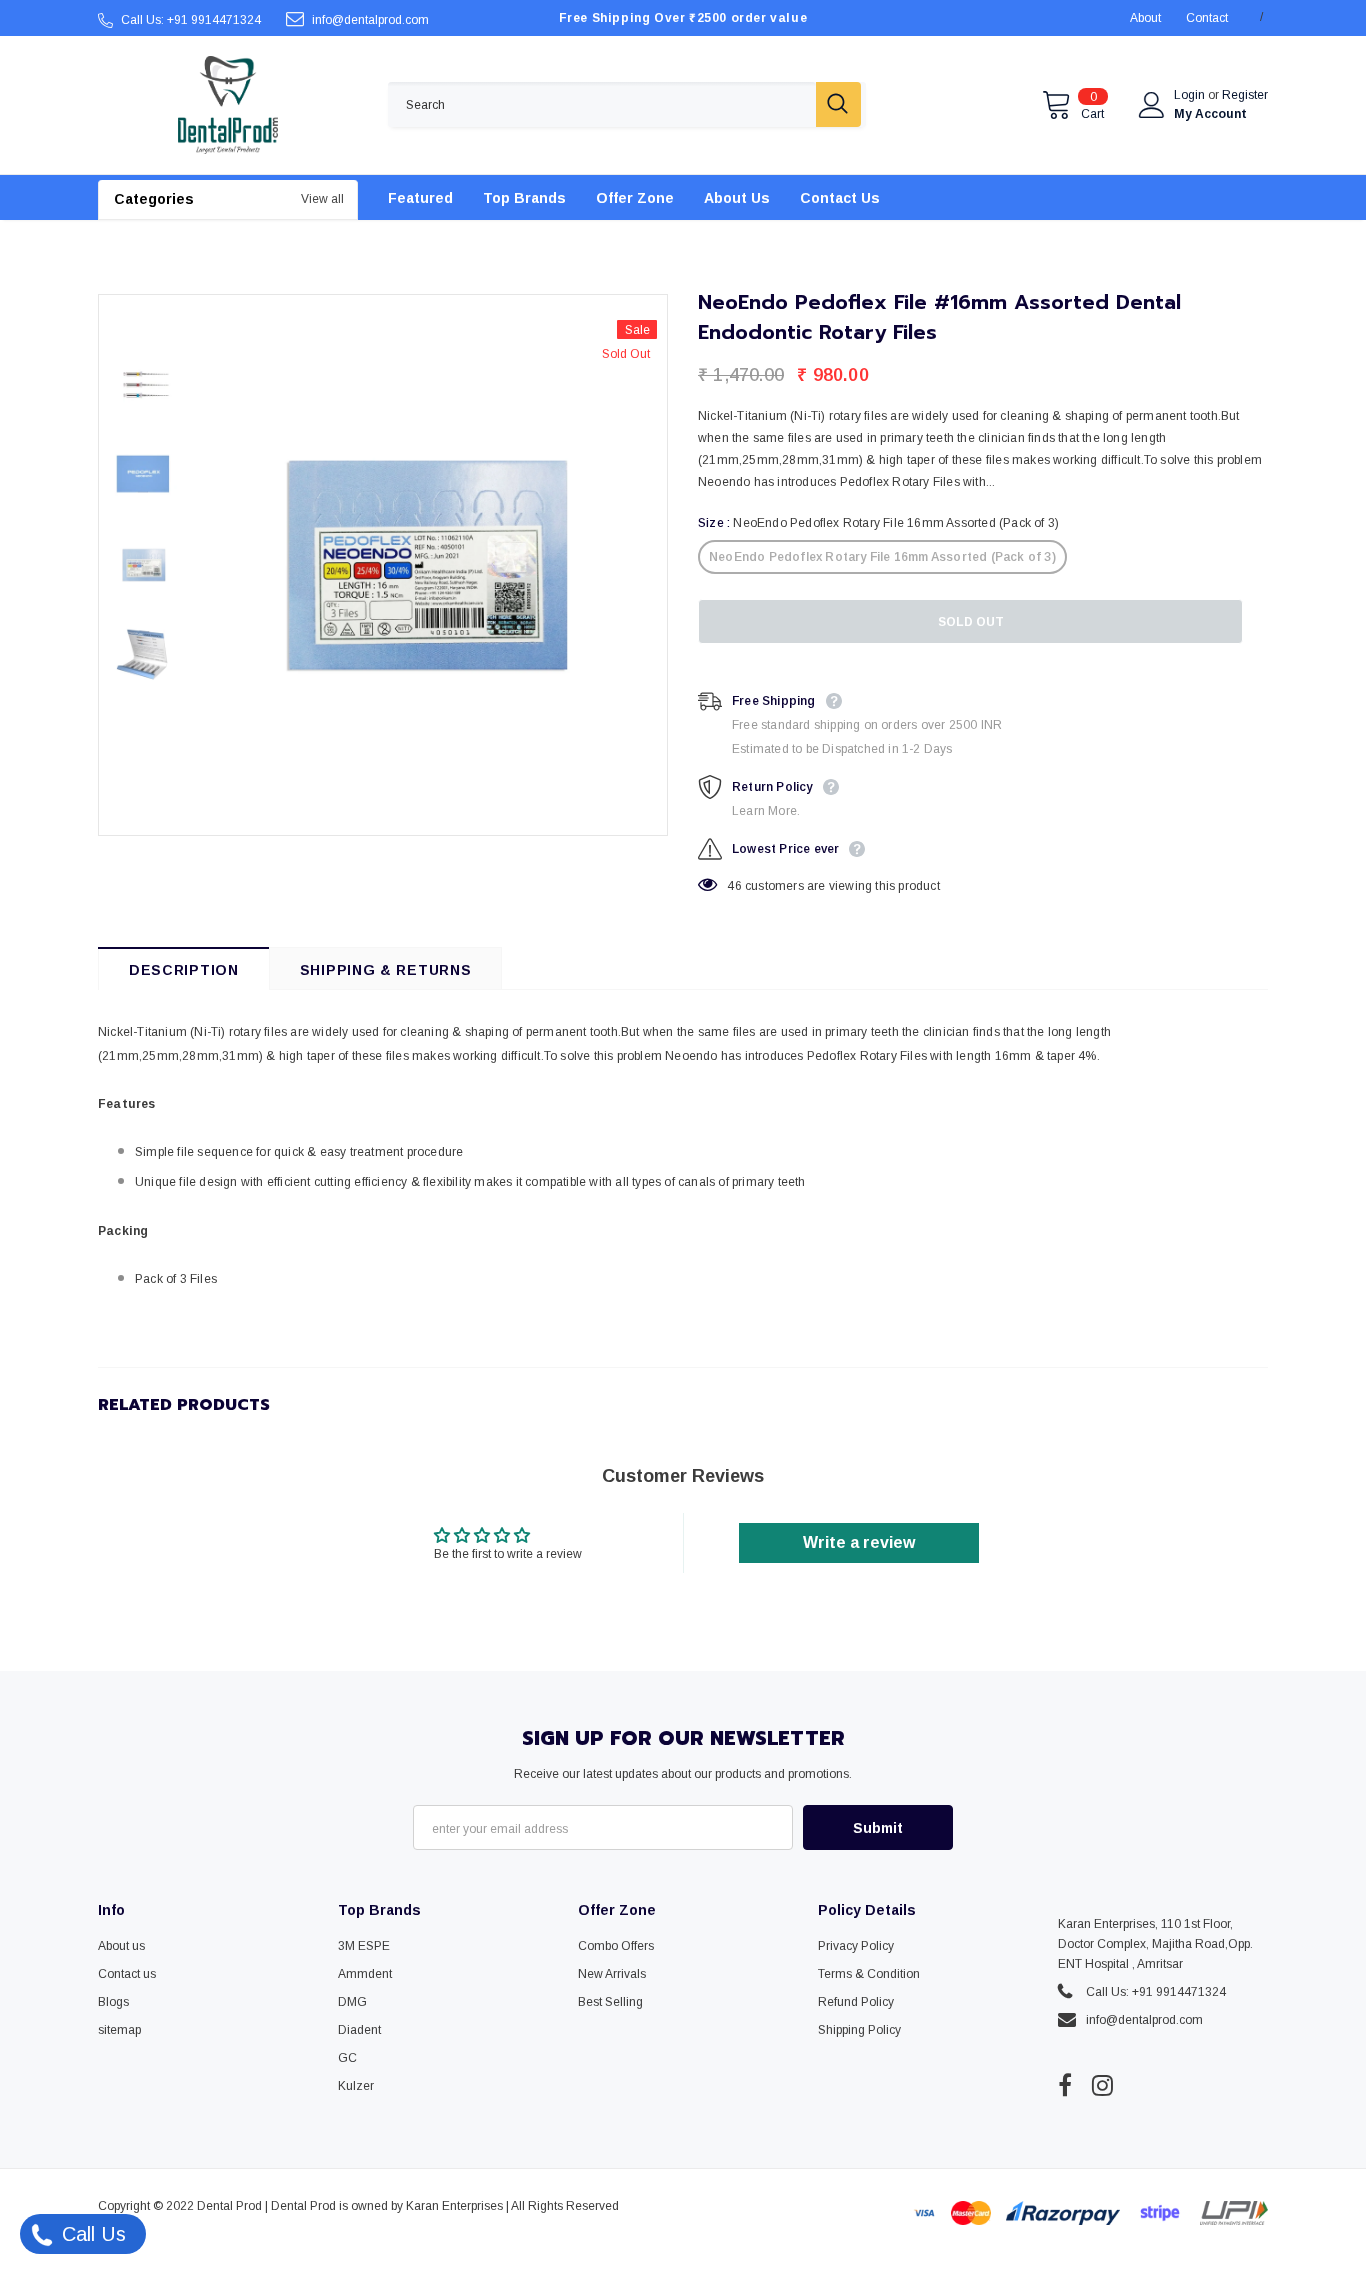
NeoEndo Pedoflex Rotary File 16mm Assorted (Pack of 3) (882, 557)
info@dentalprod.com (370, 20)
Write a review (859, 1542)
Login (1191, 95)
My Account (1210, 114)
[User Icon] (1152, 105)
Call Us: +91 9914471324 (191, 20)
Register (1245, 95)
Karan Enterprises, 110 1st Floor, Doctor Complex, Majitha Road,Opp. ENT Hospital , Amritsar (1155, 1944)
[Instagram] (1102, 2085)
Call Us (91, 2234)
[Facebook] (1065, 2085)
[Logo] (228, 105)
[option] (428, 565)
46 (734, 886)
